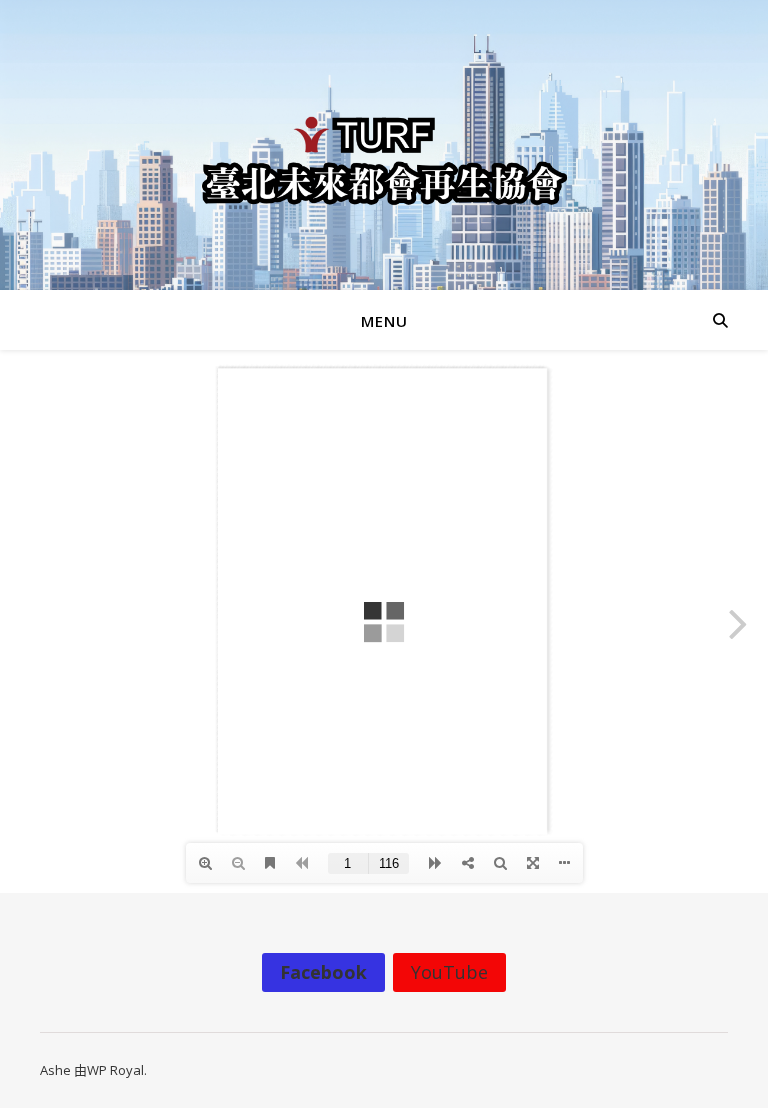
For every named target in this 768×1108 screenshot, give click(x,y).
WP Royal (115, 1070)
